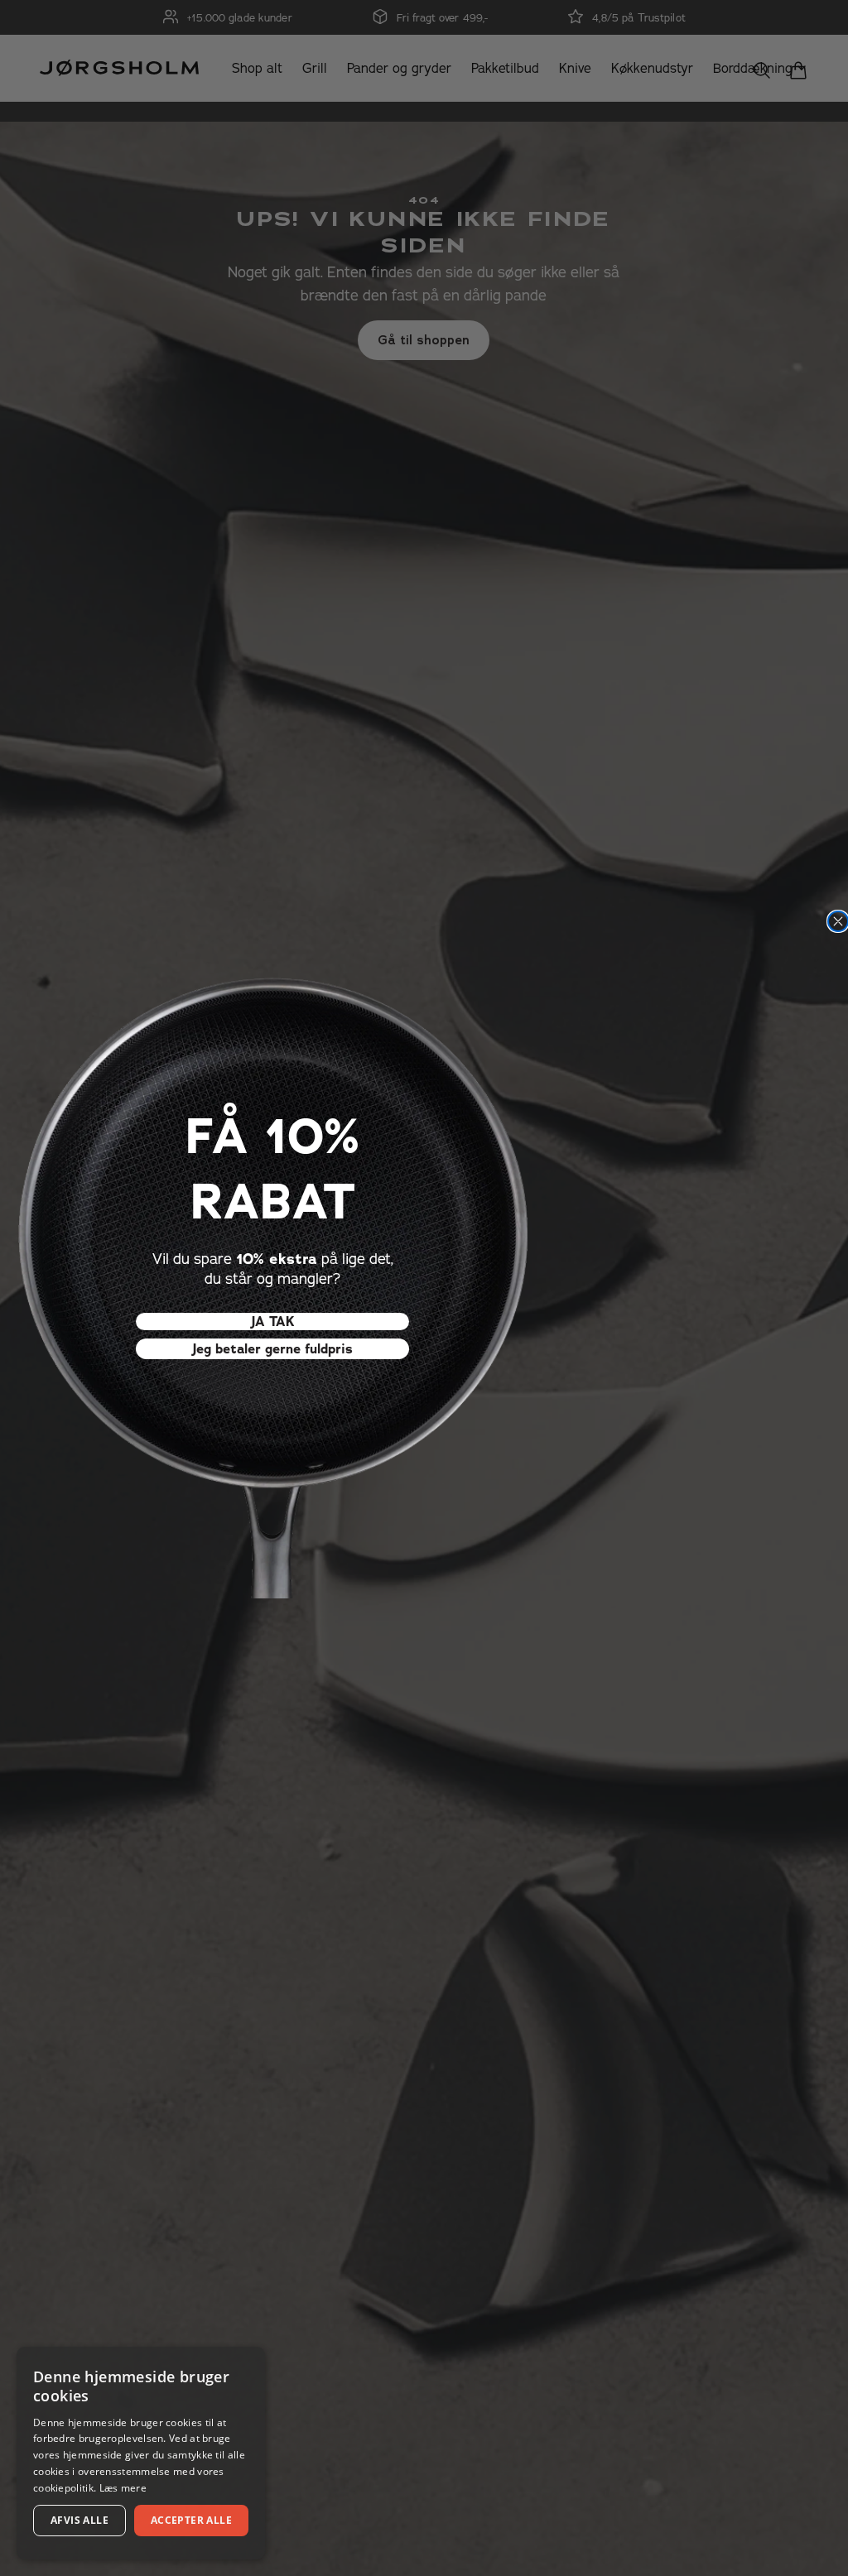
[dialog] (141, 2453)
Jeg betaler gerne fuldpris (272, 1349)
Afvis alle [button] (79, 2520)
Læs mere (123, 2488)
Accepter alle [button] (191, 2520)
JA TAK (273, 1322)
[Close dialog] (838, 921)
